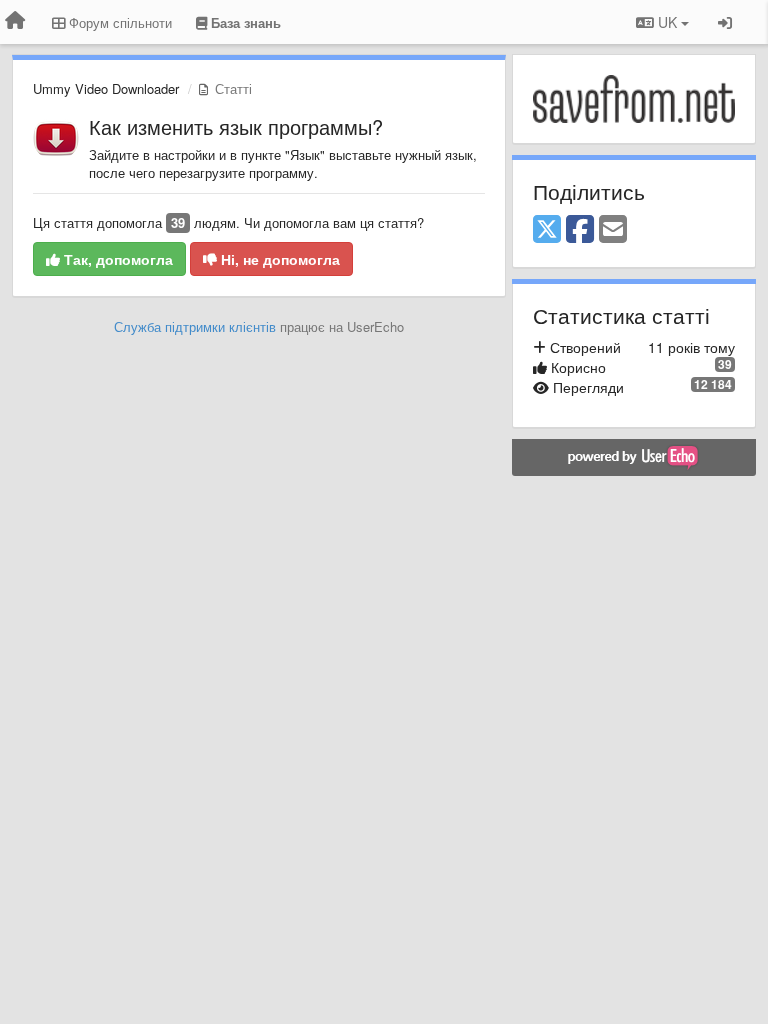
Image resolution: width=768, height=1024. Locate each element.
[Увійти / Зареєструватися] (725, 22)
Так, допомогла (116, 259)
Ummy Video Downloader (106, 88)
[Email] (613, 230)
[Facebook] (580, 230)
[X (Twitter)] (547, 230)
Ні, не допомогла (278, 259)
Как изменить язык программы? (236, 126)
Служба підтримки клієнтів (195, 326)
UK (667, 22)
